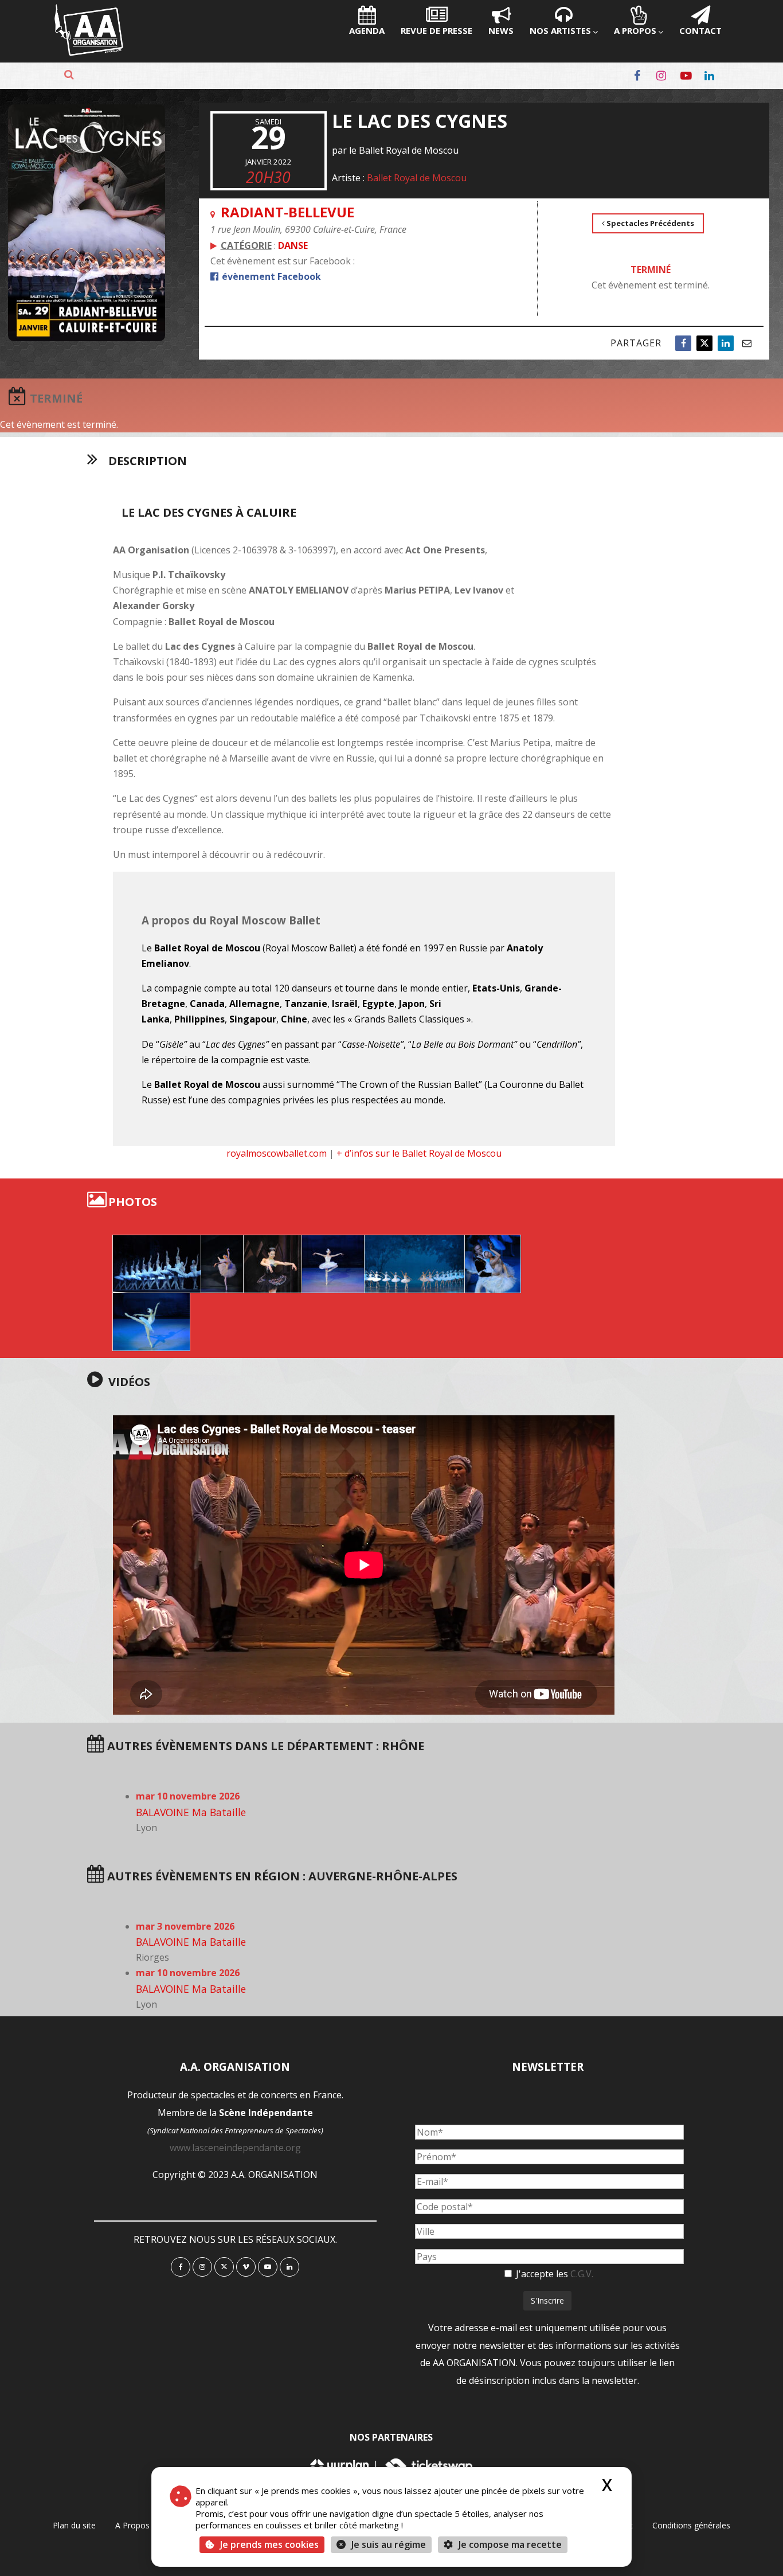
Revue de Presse (436, 30)
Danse (293, 245)
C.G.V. (582, 2274)
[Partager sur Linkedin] (726, 343)
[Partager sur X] (704, 343)
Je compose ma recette (509, 2544)
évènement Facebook (270, 276)
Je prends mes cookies (269, 2544)
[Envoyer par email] (747, 343)
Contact (700, 30)
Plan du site (74, 2525)
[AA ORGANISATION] (89, 53)
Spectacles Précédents (649, 223)
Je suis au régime (389, 2544)
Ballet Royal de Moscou (417, 178)
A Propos (635, 30)
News (501, 30)
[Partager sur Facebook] (683, 343)
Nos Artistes (560, 30)
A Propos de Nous (149, 2525)
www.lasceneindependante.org (235, 2148)
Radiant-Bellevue (287, 212)
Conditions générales (691, 2525)
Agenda (367, 30)
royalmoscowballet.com (277, 1153)
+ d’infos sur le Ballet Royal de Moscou (419, 1153)
